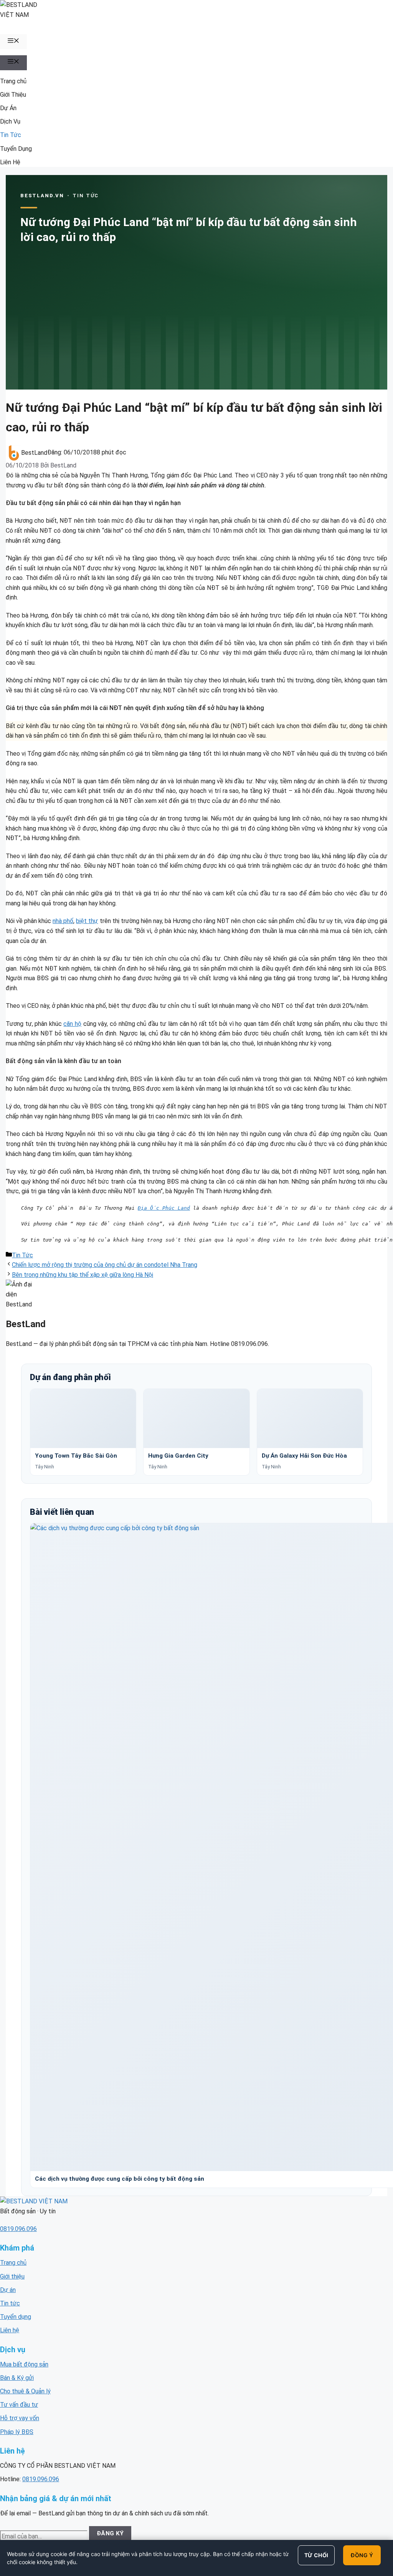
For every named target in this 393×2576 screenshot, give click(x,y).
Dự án (8, 2290)
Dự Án (8, 108)
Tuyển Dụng (16, 149)
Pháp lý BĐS (17, 2432)
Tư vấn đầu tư (19, 2405)
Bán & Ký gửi (17, 2378)
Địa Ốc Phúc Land (164, 1208)
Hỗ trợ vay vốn (20, 2418)
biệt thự (87, 921)
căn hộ (72, 1024)
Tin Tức (11, 135)
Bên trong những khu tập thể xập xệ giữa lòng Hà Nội (83, 1275)
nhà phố (63, 921)
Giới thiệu (12, 2276)
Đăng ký (110, 2533)
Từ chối (316, 2555)
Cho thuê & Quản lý (25, 2391)
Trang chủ (13, 81)
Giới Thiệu (13, 95)
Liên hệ (10, 2330)
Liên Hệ (10, 162)
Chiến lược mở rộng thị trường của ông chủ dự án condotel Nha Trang (105, 1265)
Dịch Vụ (10, 121)
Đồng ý (362, 2555)
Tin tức (10, 2303)
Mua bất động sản (24, 2364)
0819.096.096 (18, 2229)
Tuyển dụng (16, 2317)
